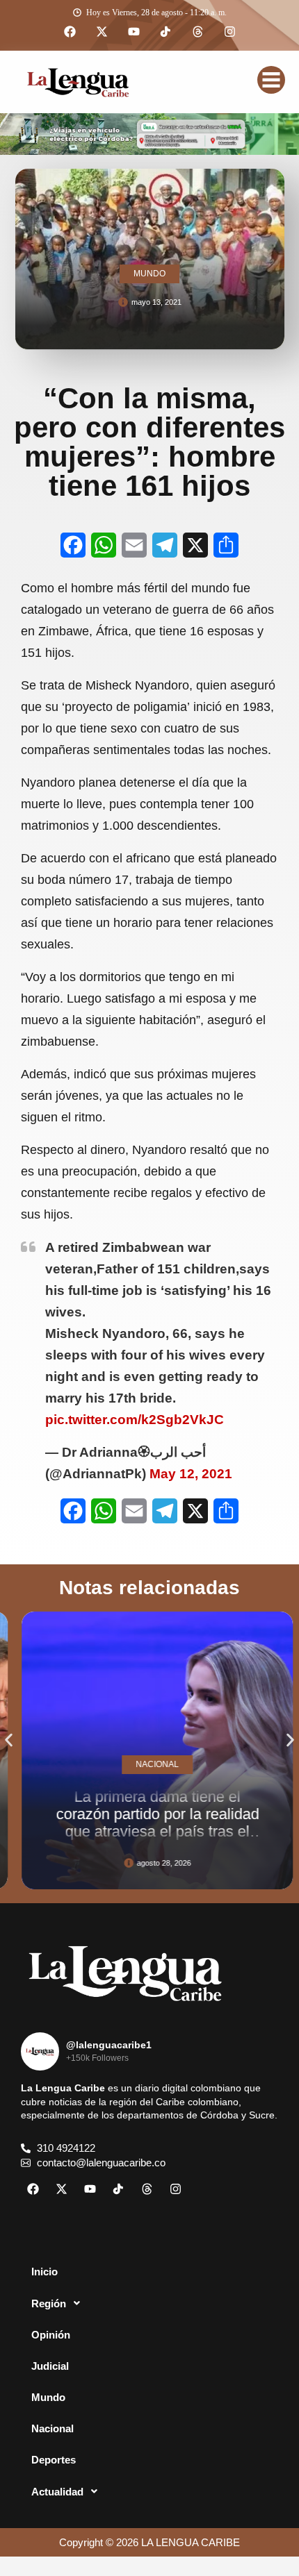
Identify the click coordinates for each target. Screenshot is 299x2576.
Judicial (50, 2366)
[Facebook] (70, 32)
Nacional (52, 2428)
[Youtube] (134, 32)
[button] (9, 1740)
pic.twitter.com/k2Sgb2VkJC (135, 1420)
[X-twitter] (102, 32)
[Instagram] (229, 32)
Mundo (48, 2397)
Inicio (45, 2272)
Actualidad (57, 2492)
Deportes (54, 2460)
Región (49, 2303)
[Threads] (197, 32)
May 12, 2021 (191, 1474)
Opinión (51, 2335)
